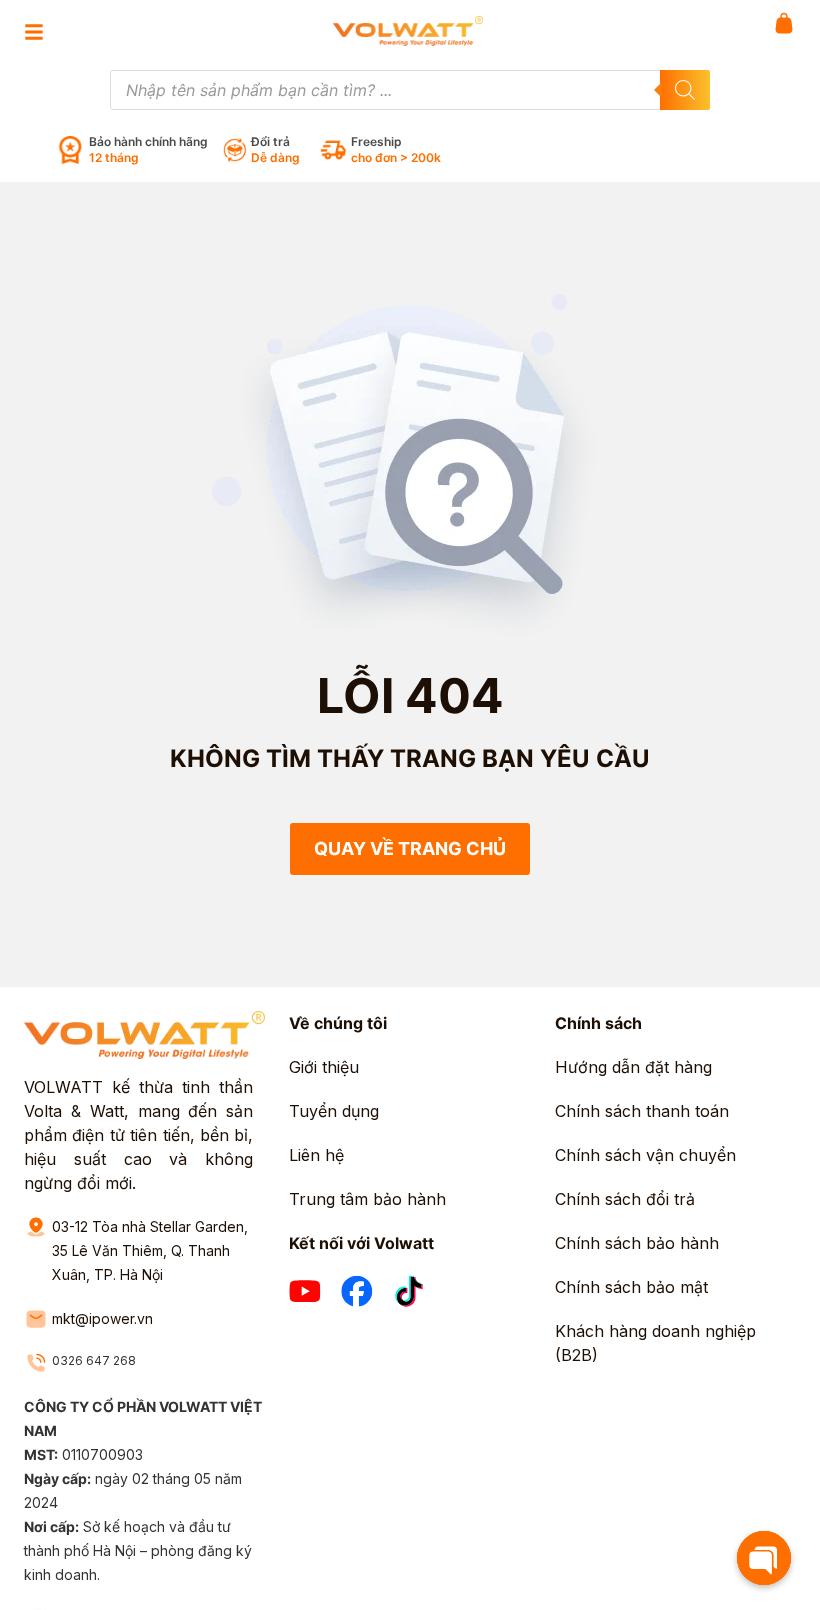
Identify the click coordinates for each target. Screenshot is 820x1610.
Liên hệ (316, 1155)
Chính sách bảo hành (637, 1243)
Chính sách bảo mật (631, 1287)
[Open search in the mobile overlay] (410, 90)
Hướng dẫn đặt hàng (633, 1067)
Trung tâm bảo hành (367, 1199)
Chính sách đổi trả (625, 1199)
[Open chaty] (764, 1558)
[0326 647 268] (36, 1363)
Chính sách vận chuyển (645, 1155)
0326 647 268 (94, 1360)
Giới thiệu (324, 1067)
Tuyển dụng (334, 1111)
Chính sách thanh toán (642, 1111)
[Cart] (784, 23)
